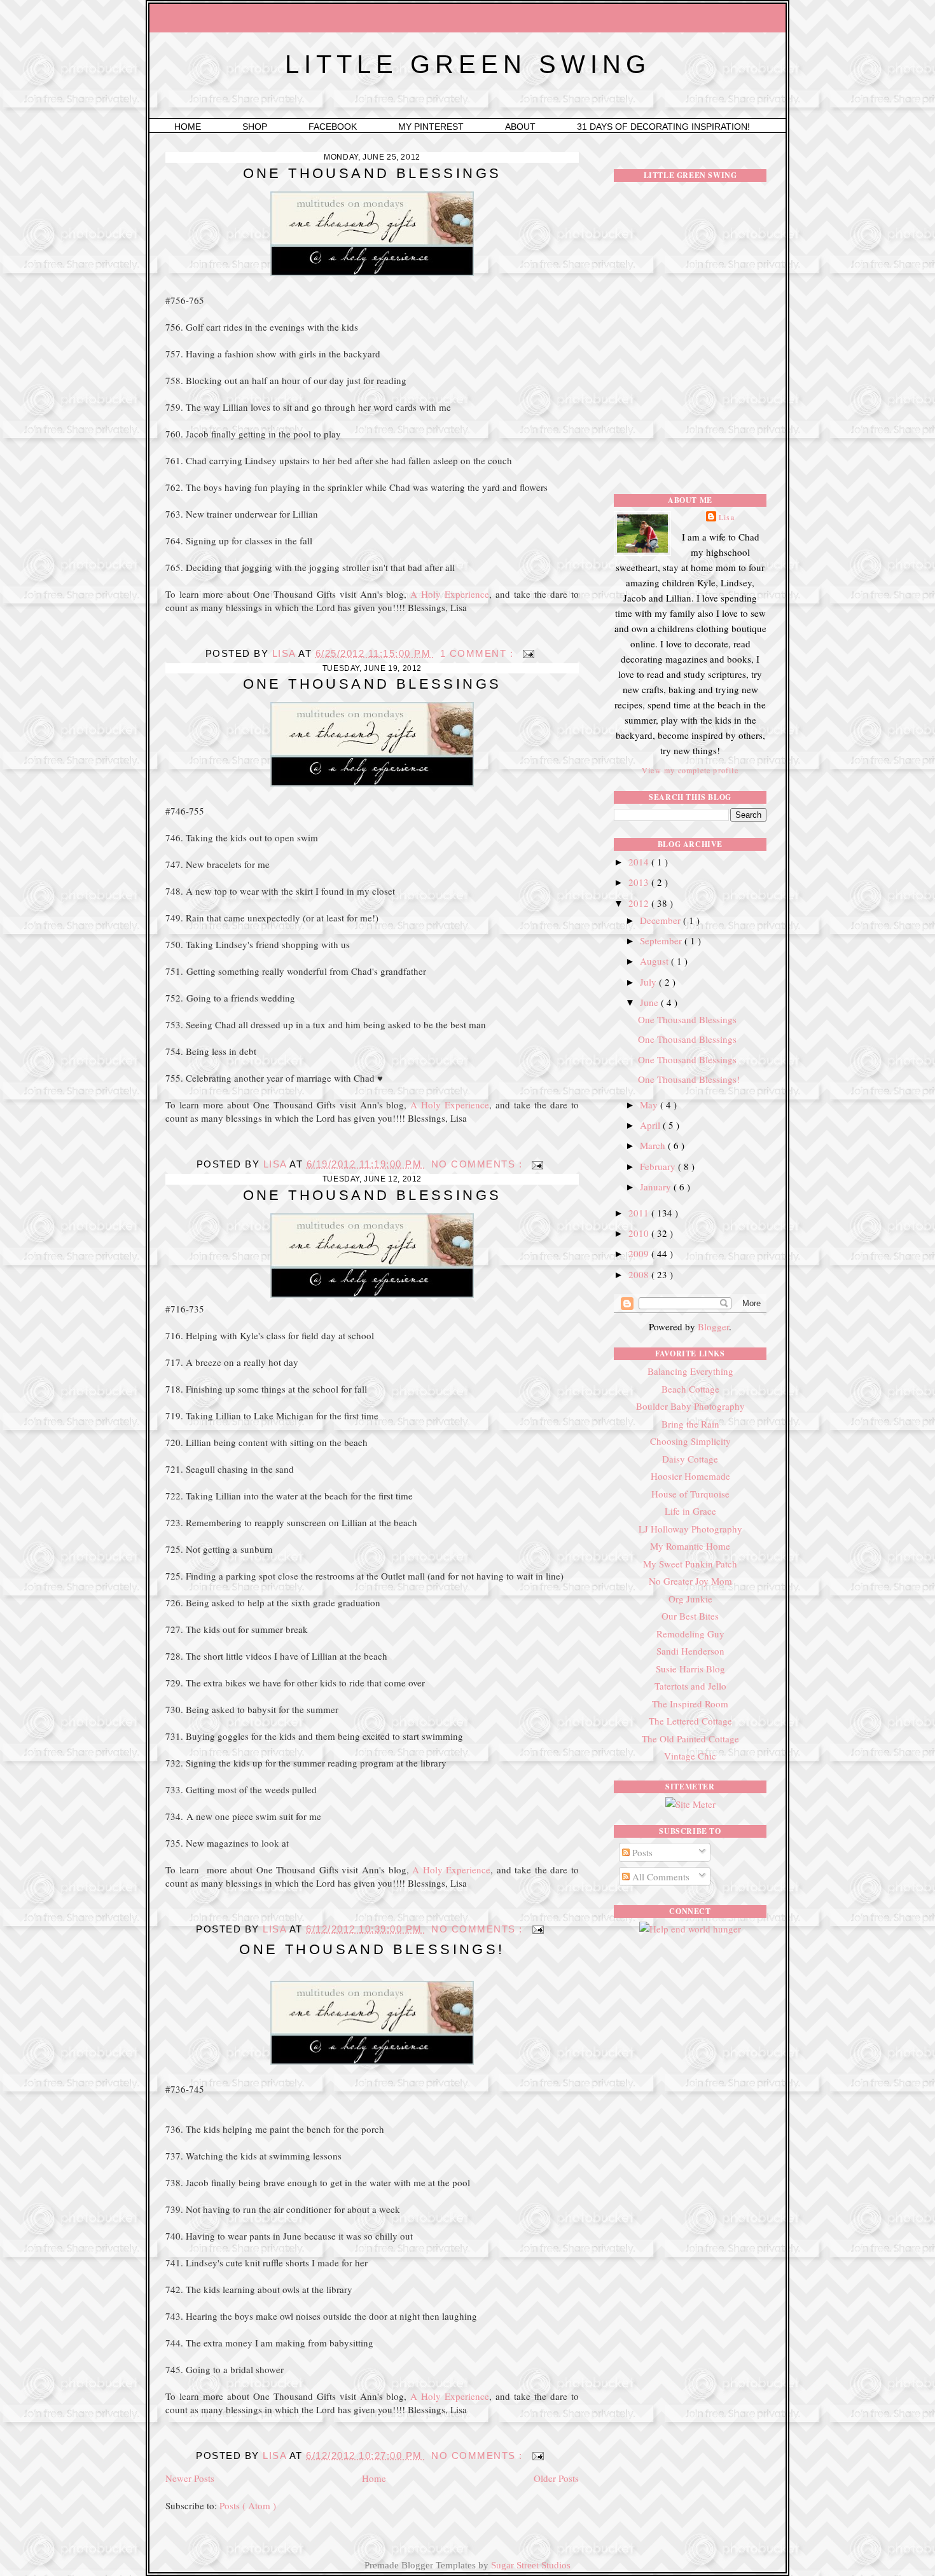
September (662, 940)
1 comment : (479, 653)
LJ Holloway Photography (690, 1529)
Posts (641, 1852)
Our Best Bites (690, 1616)
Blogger (713, 1326)
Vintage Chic (690, 1756)
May (650, 1105)
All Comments (660, 1877)
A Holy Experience (450, 594)
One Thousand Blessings (372, 173)
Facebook (334, 127)
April (651, 1125)
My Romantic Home (690, 1546)
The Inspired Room (690, 1704)
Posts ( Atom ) (248, 2505)
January (657, 1187)
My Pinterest (432, 127)
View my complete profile (690, 770)
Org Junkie (690, 1599)
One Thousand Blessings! (372, 1949)
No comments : (479, 1164)
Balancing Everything (690, 1371)
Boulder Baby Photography (690, 1406)
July (649, 982)
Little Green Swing (468, 64)
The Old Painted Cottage (690, 1739)
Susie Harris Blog (690, 1669)
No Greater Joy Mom (690, 1581)
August (655, 961)
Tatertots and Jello (690, 1686)
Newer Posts (190, 2478)
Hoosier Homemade (690, 1476)
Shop (256, 127)
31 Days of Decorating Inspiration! (663, 127)
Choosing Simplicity (690, 1441)
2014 (640, 862)
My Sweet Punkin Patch (690, 1564)
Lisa (286, 653)
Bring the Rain (690, 1424)
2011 (640, 1213)
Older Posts (556, 2478)
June (650, 1002)
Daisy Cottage (690, 1459)
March (654, 1145)
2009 (640, 1253)
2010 (640, 1233)
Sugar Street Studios (531, 2565)
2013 (640, 882)
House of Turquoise (690, 1494)
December (661, 920)
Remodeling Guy (690, 1634)
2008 (640, 1274)
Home (189, 127)
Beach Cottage (690, 1389)
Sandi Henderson (690, 1651)
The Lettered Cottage (690, 1721)
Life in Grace (690, 1511)
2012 (640, 903)
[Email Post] (528, 653)
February (659, 1166)
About (522, 127)
